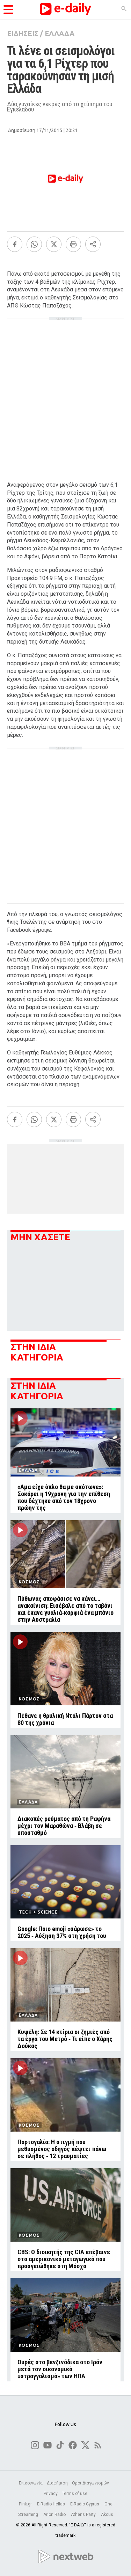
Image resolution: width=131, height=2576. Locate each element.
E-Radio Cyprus (85, 2504)
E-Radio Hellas (52, 2504)
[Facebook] (15, 244)
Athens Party (84, 2515)
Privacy (51, 2494)
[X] (54, 244)
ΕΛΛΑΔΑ (60, 33)
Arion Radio (55, 2515)
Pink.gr (26, 2504)
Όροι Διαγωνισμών (90, 2483)
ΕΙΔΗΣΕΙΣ (23, 33)
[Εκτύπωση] (73, 244)
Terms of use (75, 2494)
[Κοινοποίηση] (93, 244)
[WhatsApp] (34, 244)
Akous (107, 2515)
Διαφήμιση (57, 2483)
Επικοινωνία (31, 2483)
